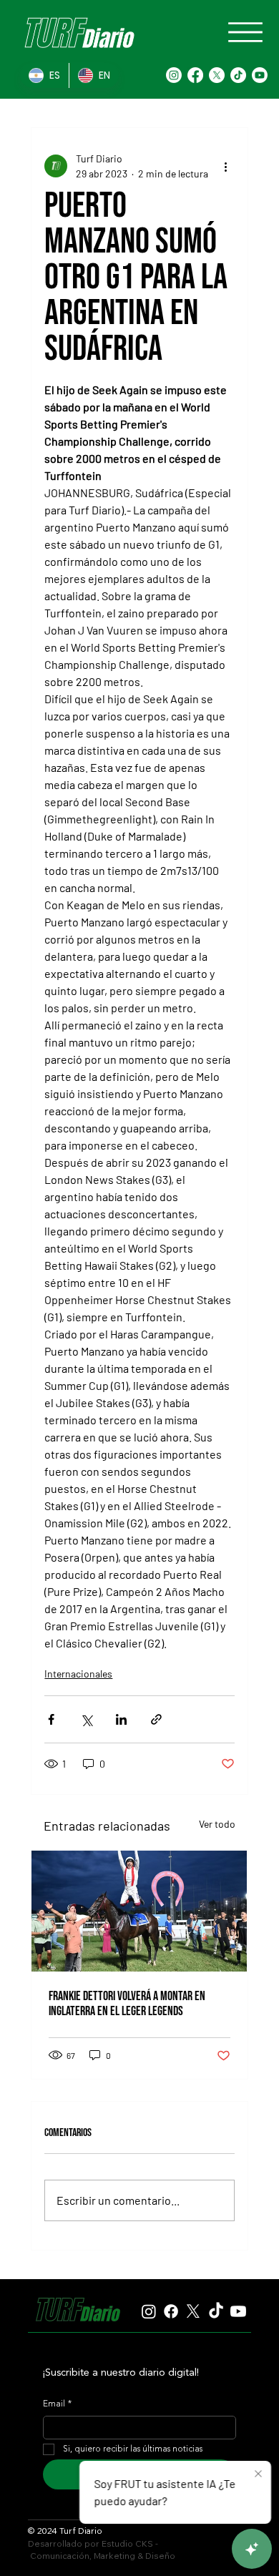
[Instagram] (174, 75)
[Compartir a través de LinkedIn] (121, 1719)
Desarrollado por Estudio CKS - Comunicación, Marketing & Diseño (102, 2550)
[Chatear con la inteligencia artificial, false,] (252, 2549)
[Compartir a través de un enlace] (156, 1719)
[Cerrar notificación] (258, 2474)
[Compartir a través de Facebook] (51, 1719)
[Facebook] (195, 75)
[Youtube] (260, 75)
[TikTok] (238, 75)
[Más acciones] (226, 166)
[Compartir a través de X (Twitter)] (86, 1719)
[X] (217, 75)
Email (57, 2404)
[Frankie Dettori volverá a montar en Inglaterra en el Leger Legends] (139, 1911)
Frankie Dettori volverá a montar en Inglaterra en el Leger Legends (127, 2004)
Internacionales (78, 1674)
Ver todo (217, 1824)
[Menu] (245, 32)
